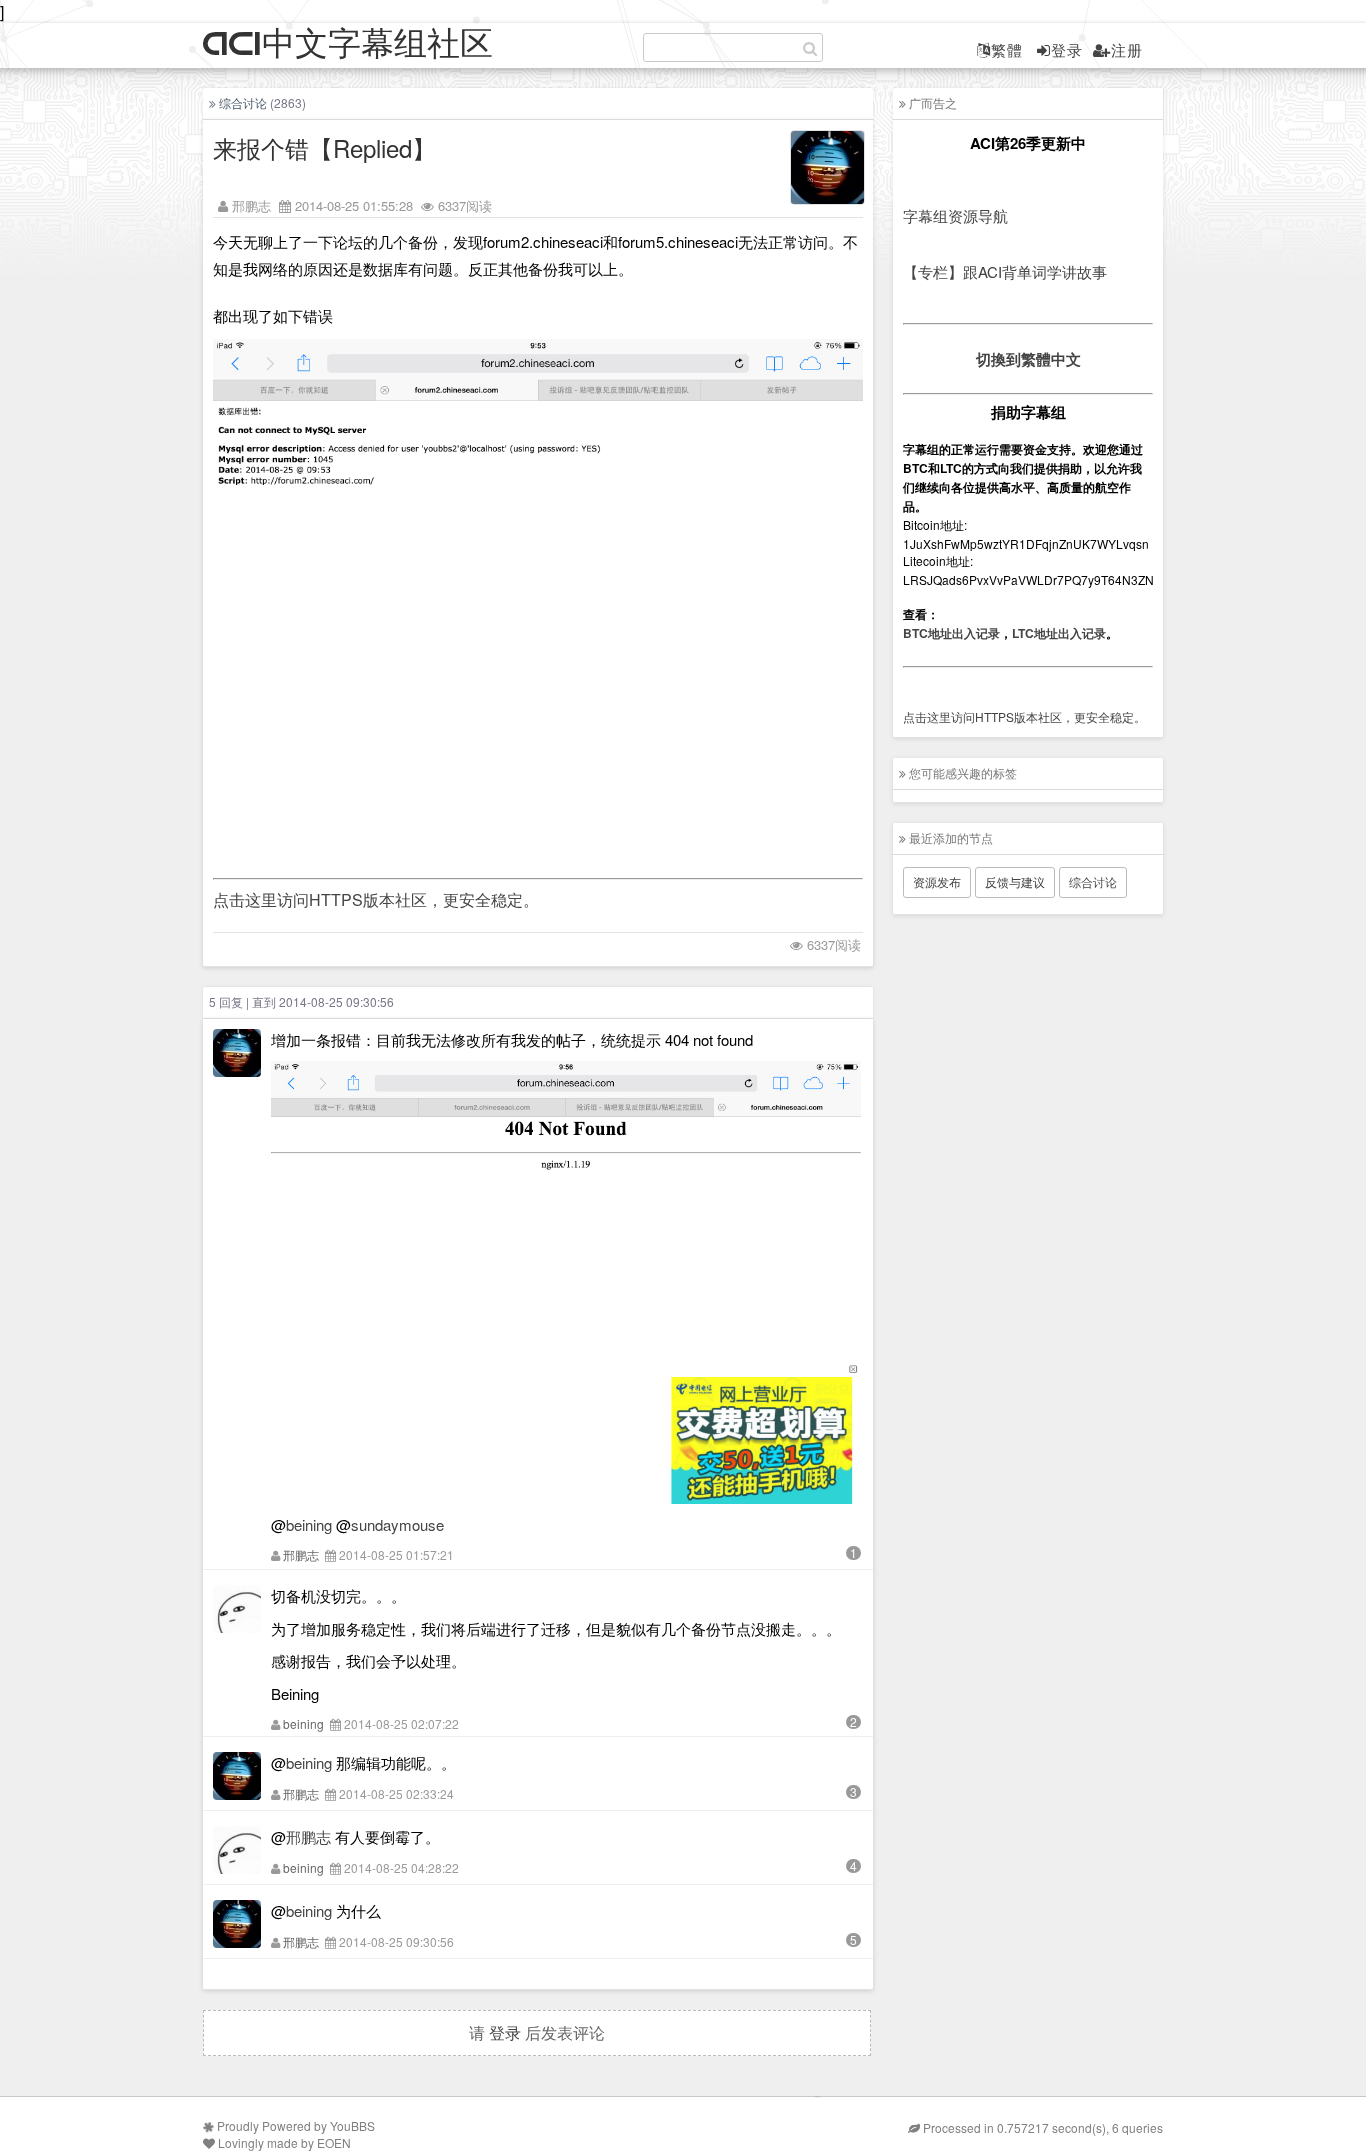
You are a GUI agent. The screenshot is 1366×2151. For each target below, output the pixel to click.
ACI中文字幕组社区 (348, 44)
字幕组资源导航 (955, 215)
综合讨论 (243, 102)
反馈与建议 (1015, 881)
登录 (1067, 49)
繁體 (1007, 49)
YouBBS (352, 2125)
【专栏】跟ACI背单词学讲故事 (1005, 271)
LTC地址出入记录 (1059, 633)
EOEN (334, 2142)
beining (309, 1524)
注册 (1127, 49)
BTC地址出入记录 (951, 633)
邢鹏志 (251, 205)
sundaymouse (397, 1524)
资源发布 (937, 881)
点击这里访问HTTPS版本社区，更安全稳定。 (376, 899)
